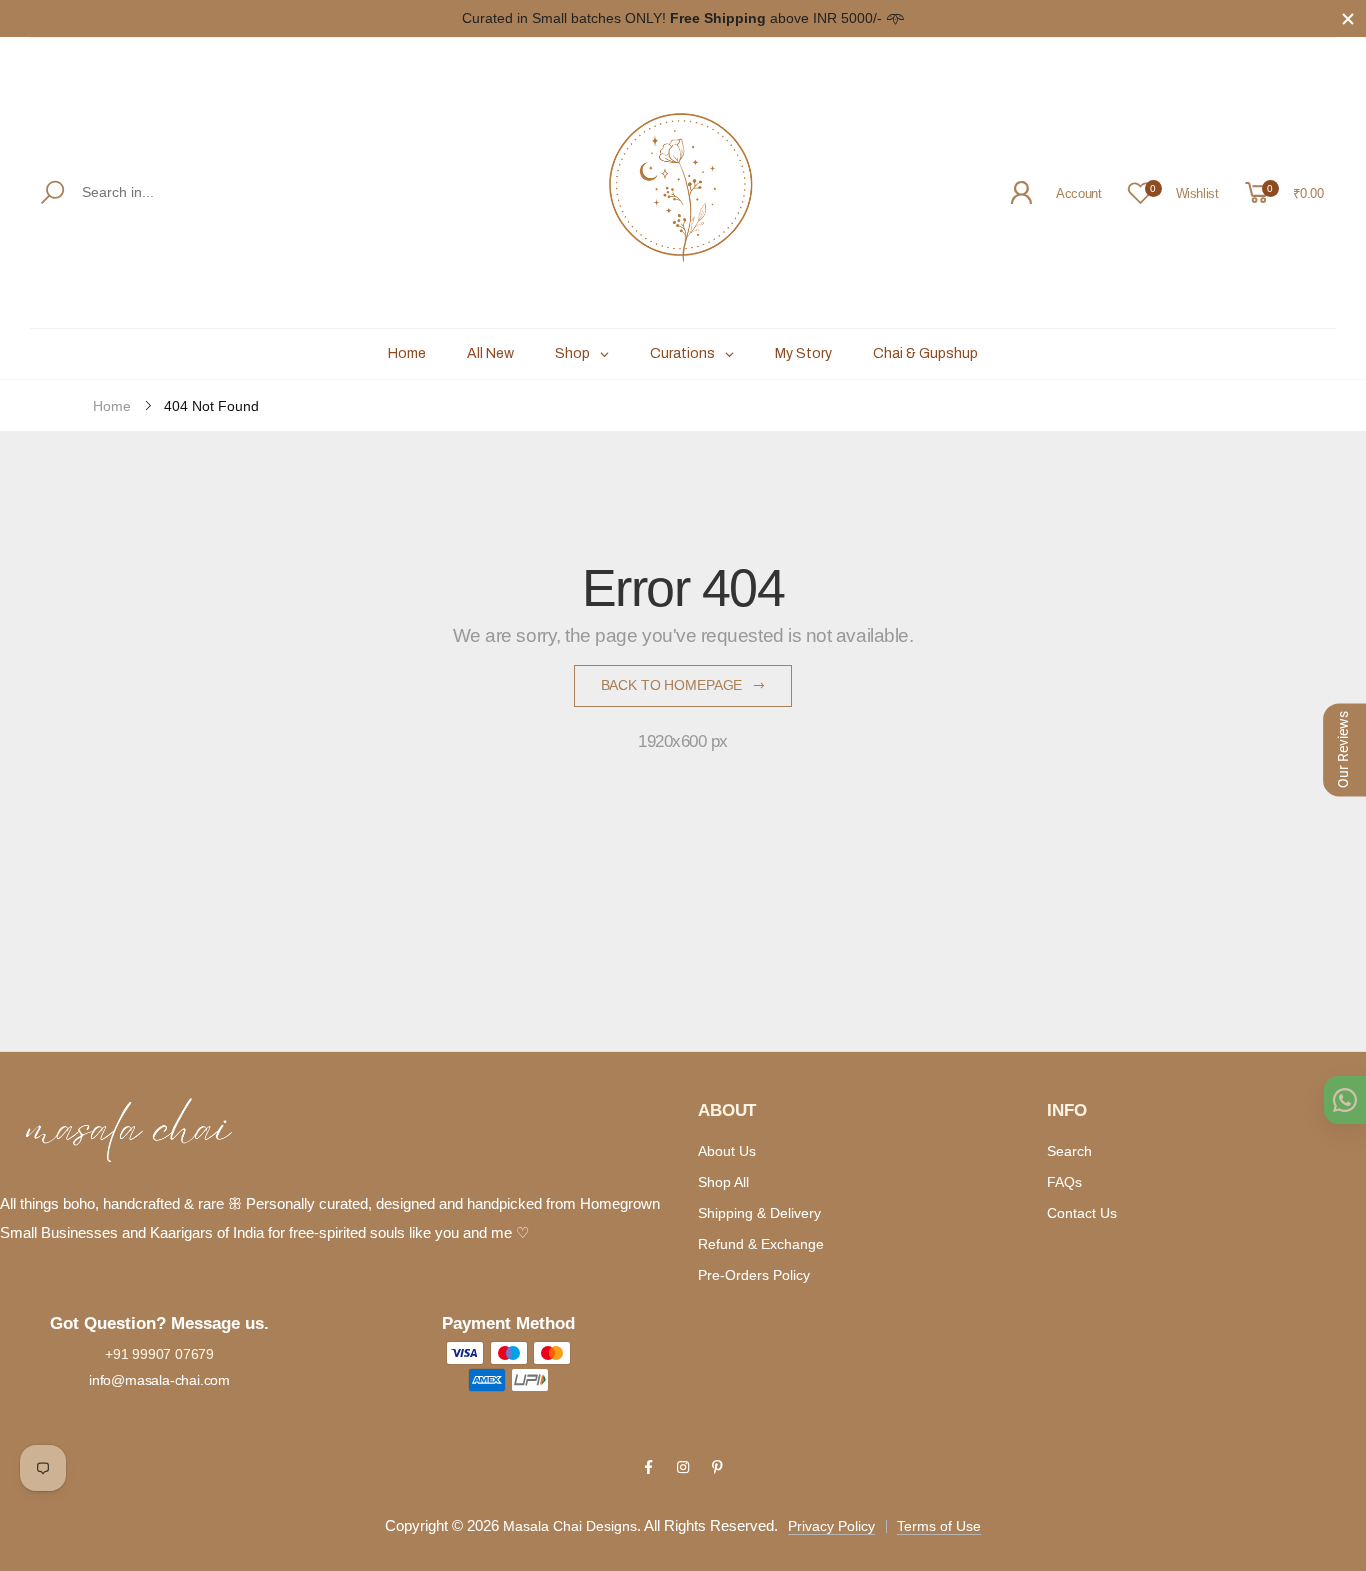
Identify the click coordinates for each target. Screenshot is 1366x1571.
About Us (727, 1151)
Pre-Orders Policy (754, 1275)
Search (1069, 1151)
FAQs (1064, 1182)
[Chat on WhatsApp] (1345, 1100)
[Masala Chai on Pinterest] (717, 1467)
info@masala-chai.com (159, 1380)
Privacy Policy (831, 1526)
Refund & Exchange (761, 1244)
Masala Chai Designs (570, 1526)
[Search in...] (56, 192)
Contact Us (1082, 1213)
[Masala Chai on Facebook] (648, 1467)
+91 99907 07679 (159, 1354)
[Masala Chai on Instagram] (683, 1467)
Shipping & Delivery (759, 1213)
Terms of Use (939, 1526)
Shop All (723, 1182)
